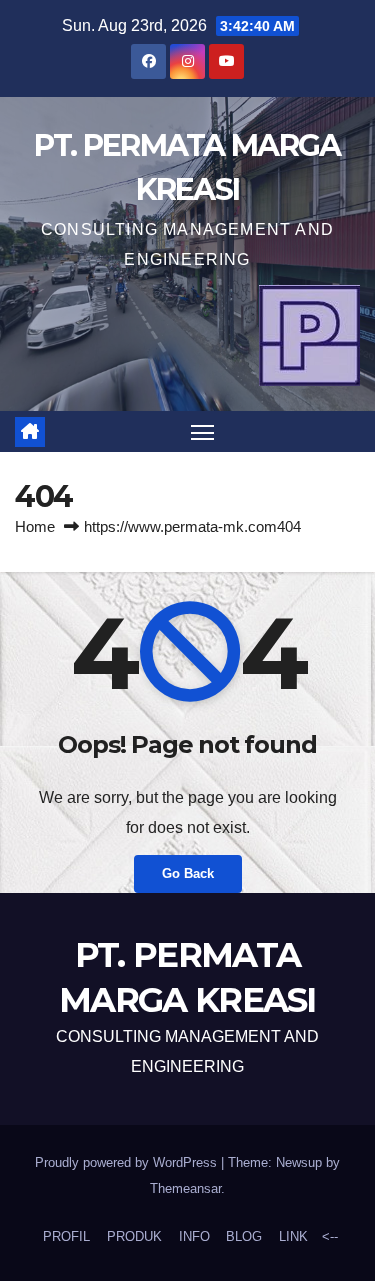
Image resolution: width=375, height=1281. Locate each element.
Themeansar (185, 1188)
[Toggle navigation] (203, 432)
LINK (293, 1236)
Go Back (188, 873)
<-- (328, 1236)
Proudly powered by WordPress (128, 1162)
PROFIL (66, 1236)
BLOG (244, 1236)
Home (35, 526)
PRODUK (134, 1236)
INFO (194, 1236)
